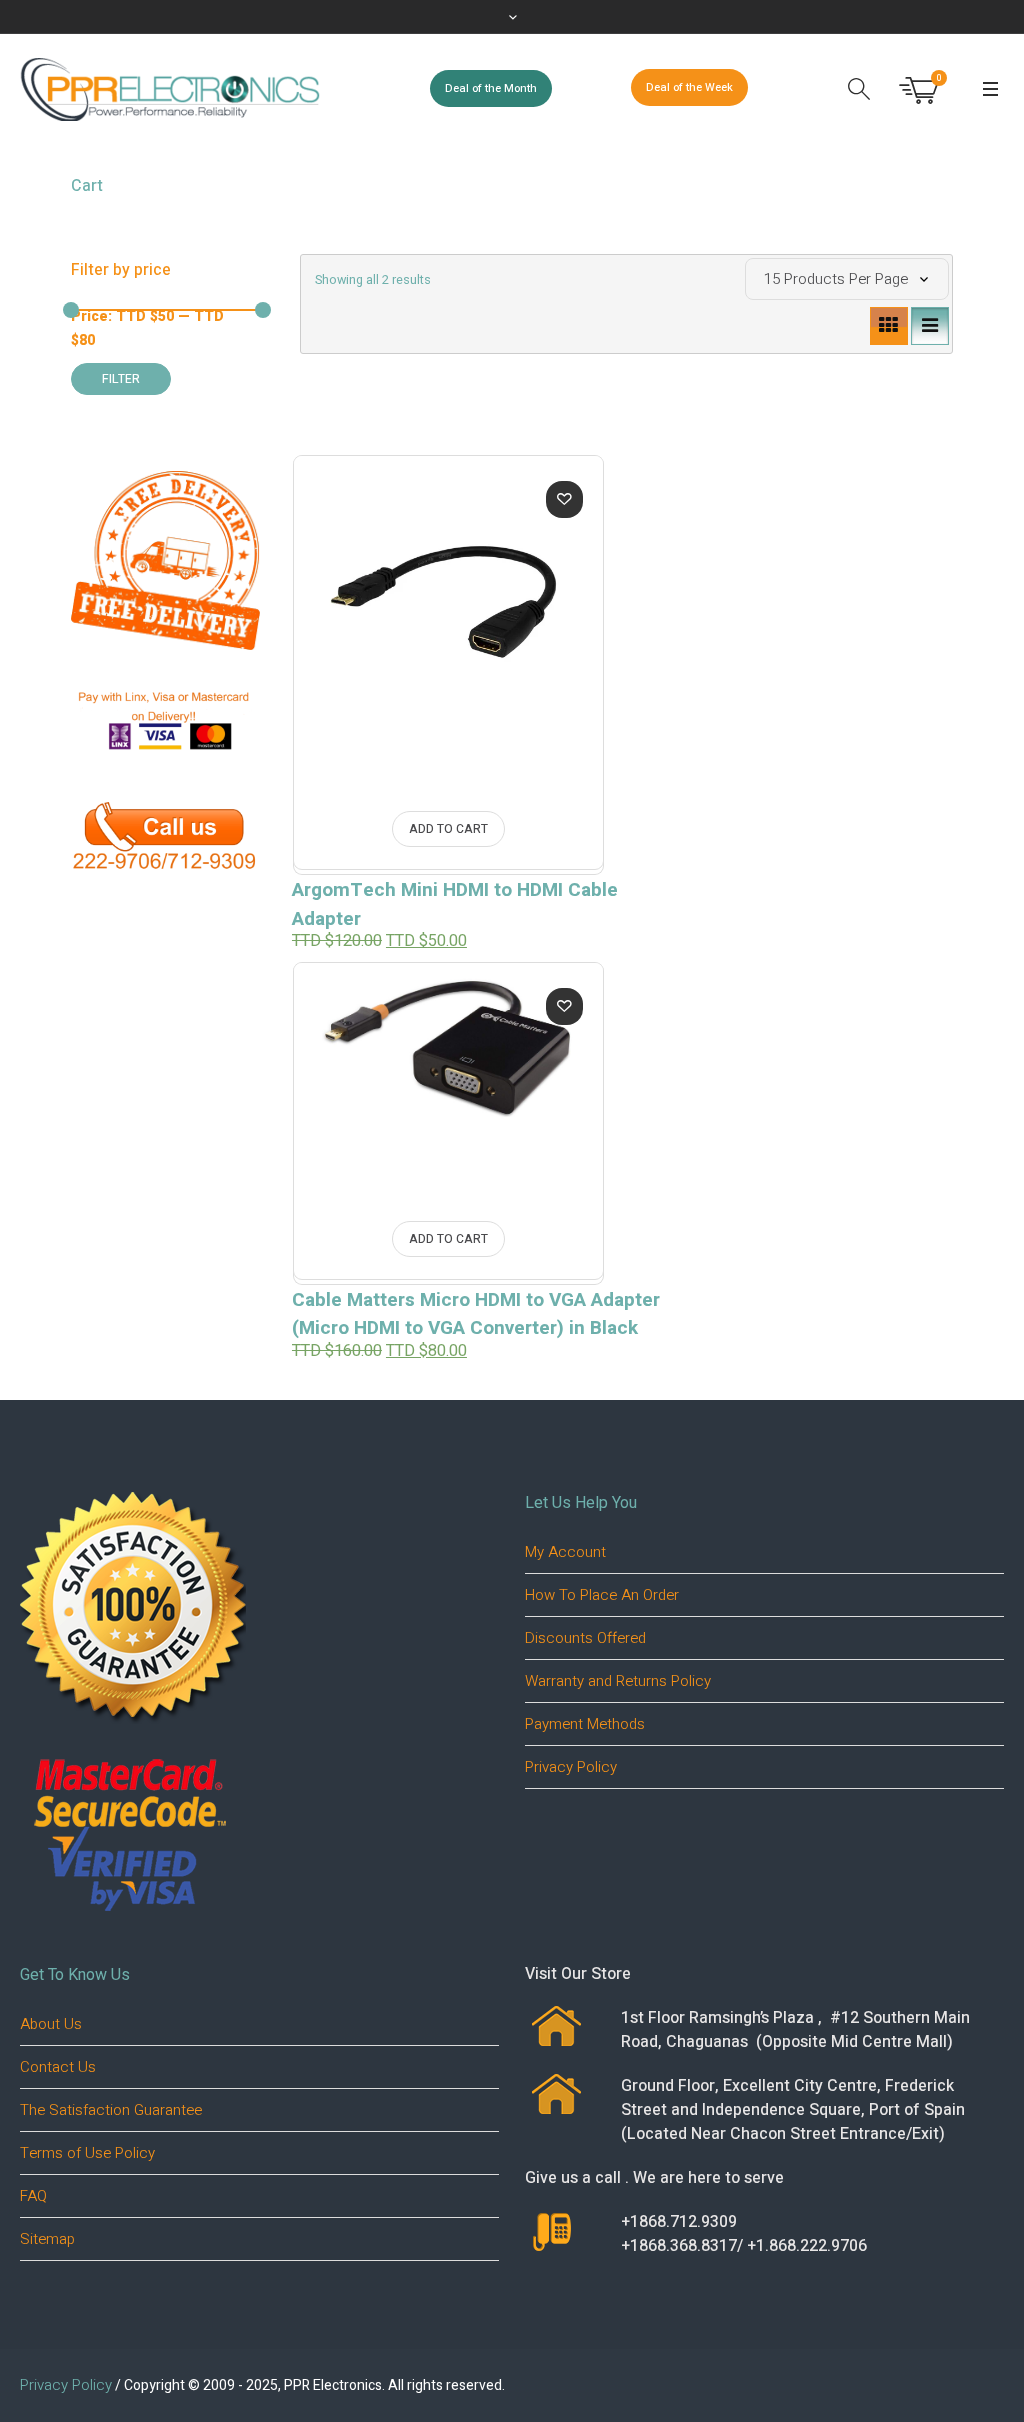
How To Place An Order (602, 1595)
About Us (51, 2024)
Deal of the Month (491, 88)
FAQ (33, 2196)
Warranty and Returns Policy (618, 1681)
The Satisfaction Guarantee (111, 2110)
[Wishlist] (564, 499)
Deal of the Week (689, 87)
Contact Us (58, 2067)
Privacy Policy (571, 1767)
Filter (121, 379)
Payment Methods (585, 1724)
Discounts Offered (585, 1638)
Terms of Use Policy (87, 2153)
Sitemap (47, 2239)
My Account (565, 1552)
